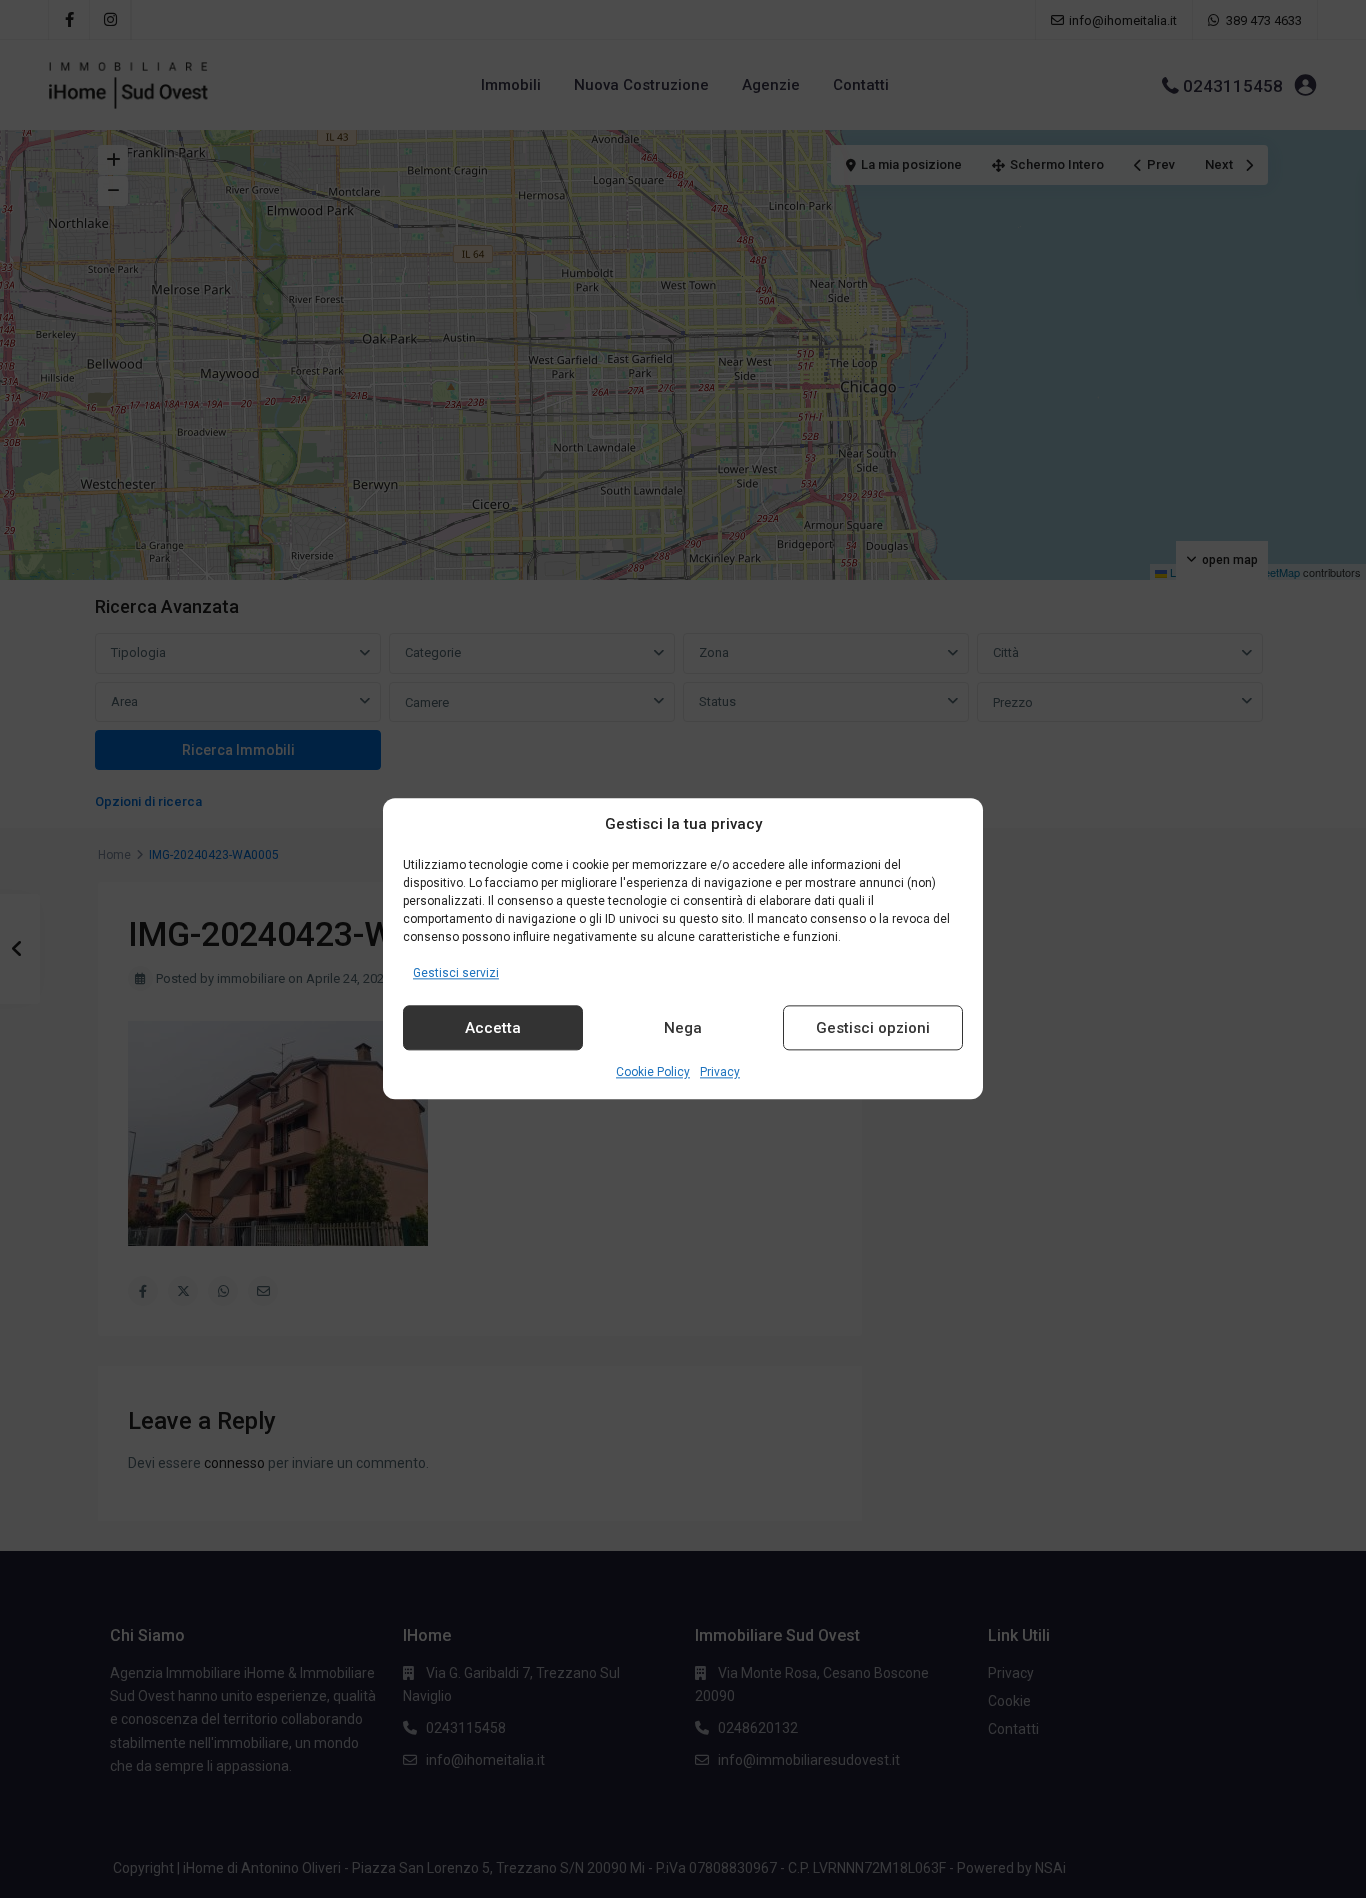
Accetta (493, 1028)
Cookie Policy (653, 1073)
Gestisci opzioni (873, 1028)
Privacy (720, 1073)
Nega (683, 1028)
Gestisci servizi (456, 973)
